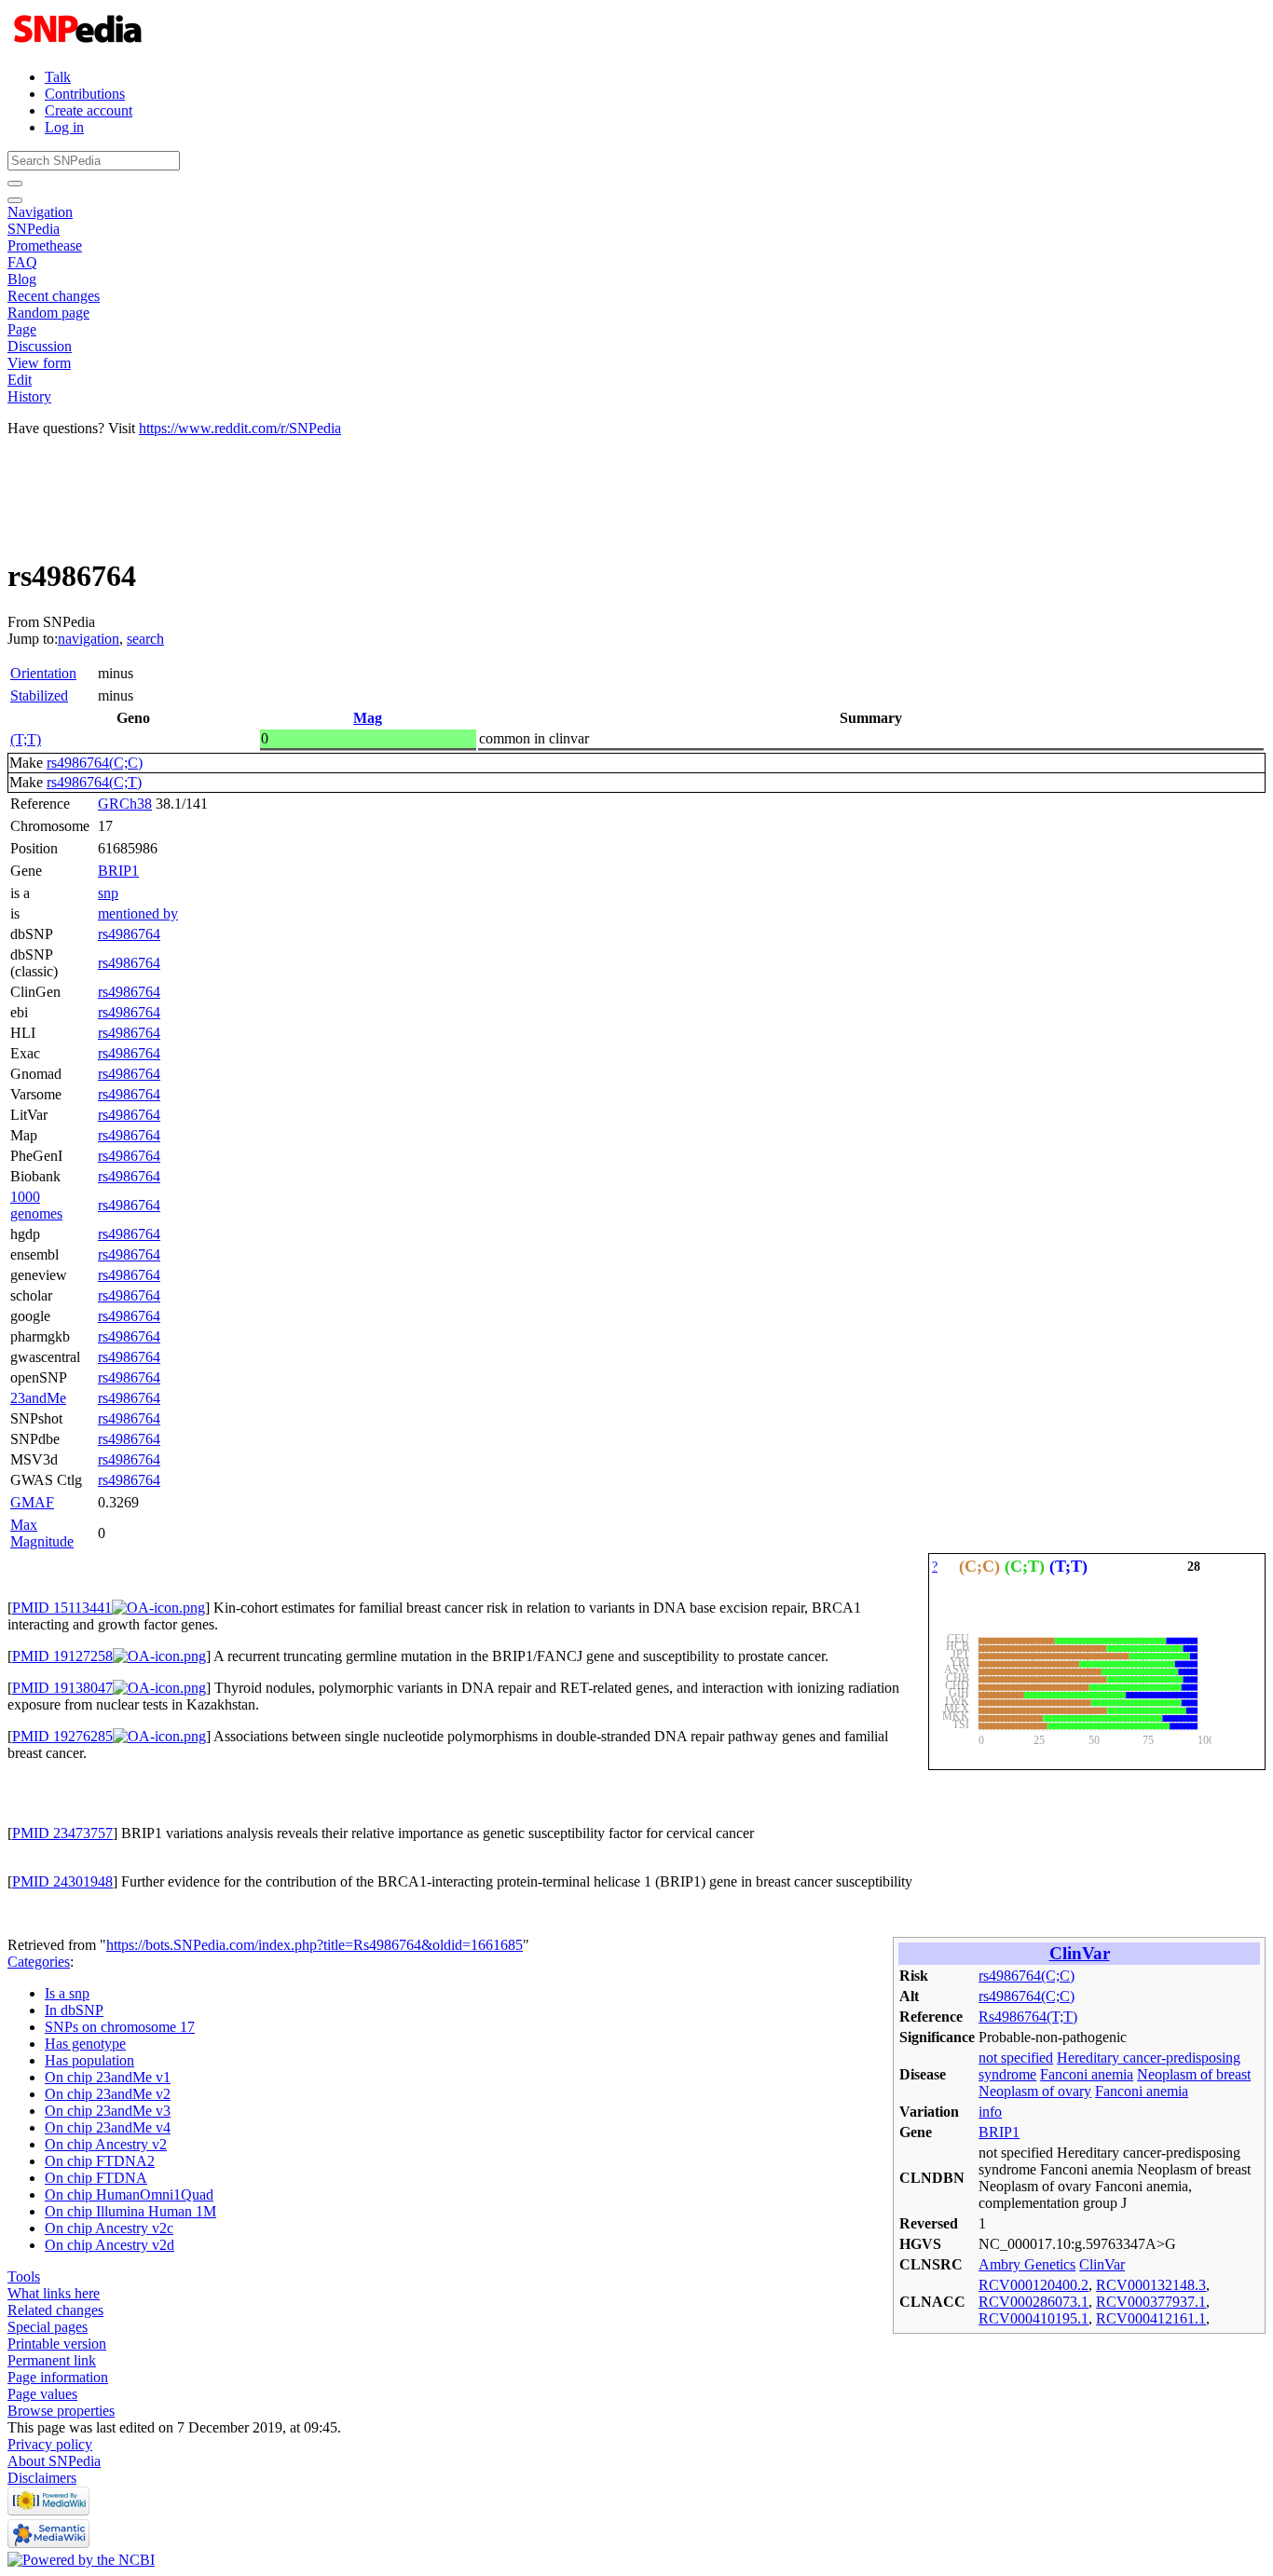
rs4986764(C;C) (95, 763)
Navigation (40, 212)
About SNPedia (54, 2461)
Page (22, 329)
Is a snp (67, 1993)
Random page (48, 313)
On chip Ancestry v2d (110, 2245)
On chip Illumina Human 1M (130, 2211)
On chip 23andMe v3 (108, 2111)
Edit (20, 380)
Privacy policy (50, 2444)
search (145, 639)
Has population (89, 2060)
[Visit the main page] (80, 45)
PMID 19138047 (62, 1688)
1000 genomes (36, 1205)
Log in (64, 127)
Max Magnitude (42, 1533)
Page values (42, 2394)
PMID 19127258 (62, 1656)
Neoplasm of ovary (1035, 2091)
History (29, 396)
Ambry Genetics (1027, 2264)
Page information (58, 2377)
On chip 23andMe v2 (108, 2094)
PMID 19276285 (62, 1736)
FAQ (22, 262)
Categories (39, 1962)
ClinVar (1080, 1953)
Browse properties (61, 2411)
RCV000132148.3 (1151, 2285)
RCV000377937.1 (1151, 2302)
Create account (89, 110)
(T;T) (26, 739)
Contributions (85, 94)
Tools (24, 2276)
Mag (368, 718)
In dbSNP (74, 2010)
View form (39, 363)
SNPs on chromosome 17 (120, 2027)
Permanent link (52, 2360)
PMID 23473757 (62, 1833)
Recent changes (54, 296)
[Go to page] (15, 184)
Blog (22, 279)
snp (108, 893)
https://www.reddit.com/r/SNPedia (240, 428)
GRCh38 (125, 804)
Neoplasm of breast (1194, 2074)
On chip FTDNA (96, 2178)
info (990, 2112)
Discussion (40, 346)
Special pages (48, 2327)
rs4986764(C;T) (94, 782)
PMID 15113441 (62, 1608)
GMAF (32, 1502)
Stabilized (39, 695)
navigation (89, 639)
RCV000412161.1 (1151, 2318)
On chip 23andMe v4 (108, 2127)
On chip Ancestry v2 (106, 2144)
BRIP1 (118, 871)
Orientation (43, 673)
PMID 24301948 (62, 1881)
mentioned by (138, 913)
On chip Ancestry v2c (109, 2228)
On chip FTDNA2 (100, 2161)
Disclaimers (42, 2478)
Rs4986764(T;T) (1028, 2017)
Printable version (57, 2344)
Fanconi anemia (1087, 2074)
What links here (54, 2293)
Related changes (55, 2310)
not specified (1016, 2058)
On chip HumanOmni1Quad (129, 2194)
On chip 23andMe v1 (108, 2077)
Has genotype (85, 2044)
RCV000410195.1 (1033, 2318)
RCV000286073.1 (1033, 2302)
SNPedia (34, 229)
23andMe (38, 1398)
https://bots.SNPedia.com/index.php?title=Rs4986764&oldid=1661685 (315, 1945)
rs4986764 (129, 934)
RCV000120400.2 (1033, 2285)
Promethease (45, 245)
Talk (58, 77)
